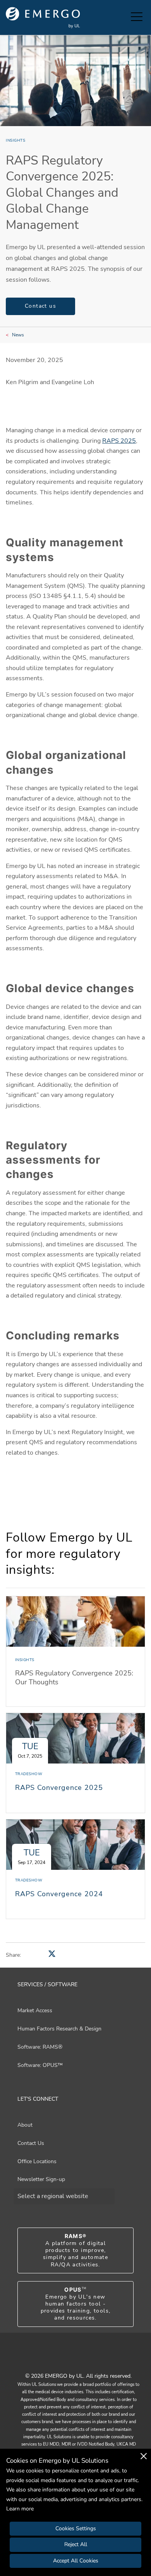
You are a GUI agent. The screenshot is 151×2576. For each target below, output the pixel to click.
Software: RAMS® (40, 2047)
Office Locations (37, 2161)
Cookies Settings (76, 2528)
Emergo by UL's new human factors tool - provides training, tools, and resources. (76, 2304)
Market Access (35, 2010)
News (18, 335)
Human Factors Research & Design (59, 2029)
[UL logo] (43, 18)
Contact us (40, 306)
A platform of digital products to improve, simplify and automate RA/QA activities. (75, 2250)
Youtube (66, 2359)
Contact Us (31, 2143)
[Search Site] (123, 17)
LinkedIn (85, 2359)
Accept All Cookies (76, 2561)
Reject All (76, 2544)
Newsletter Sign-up (41, 2179)
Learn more (20, 2509)
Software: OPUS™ (40, 2065)
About (25, 2125)
